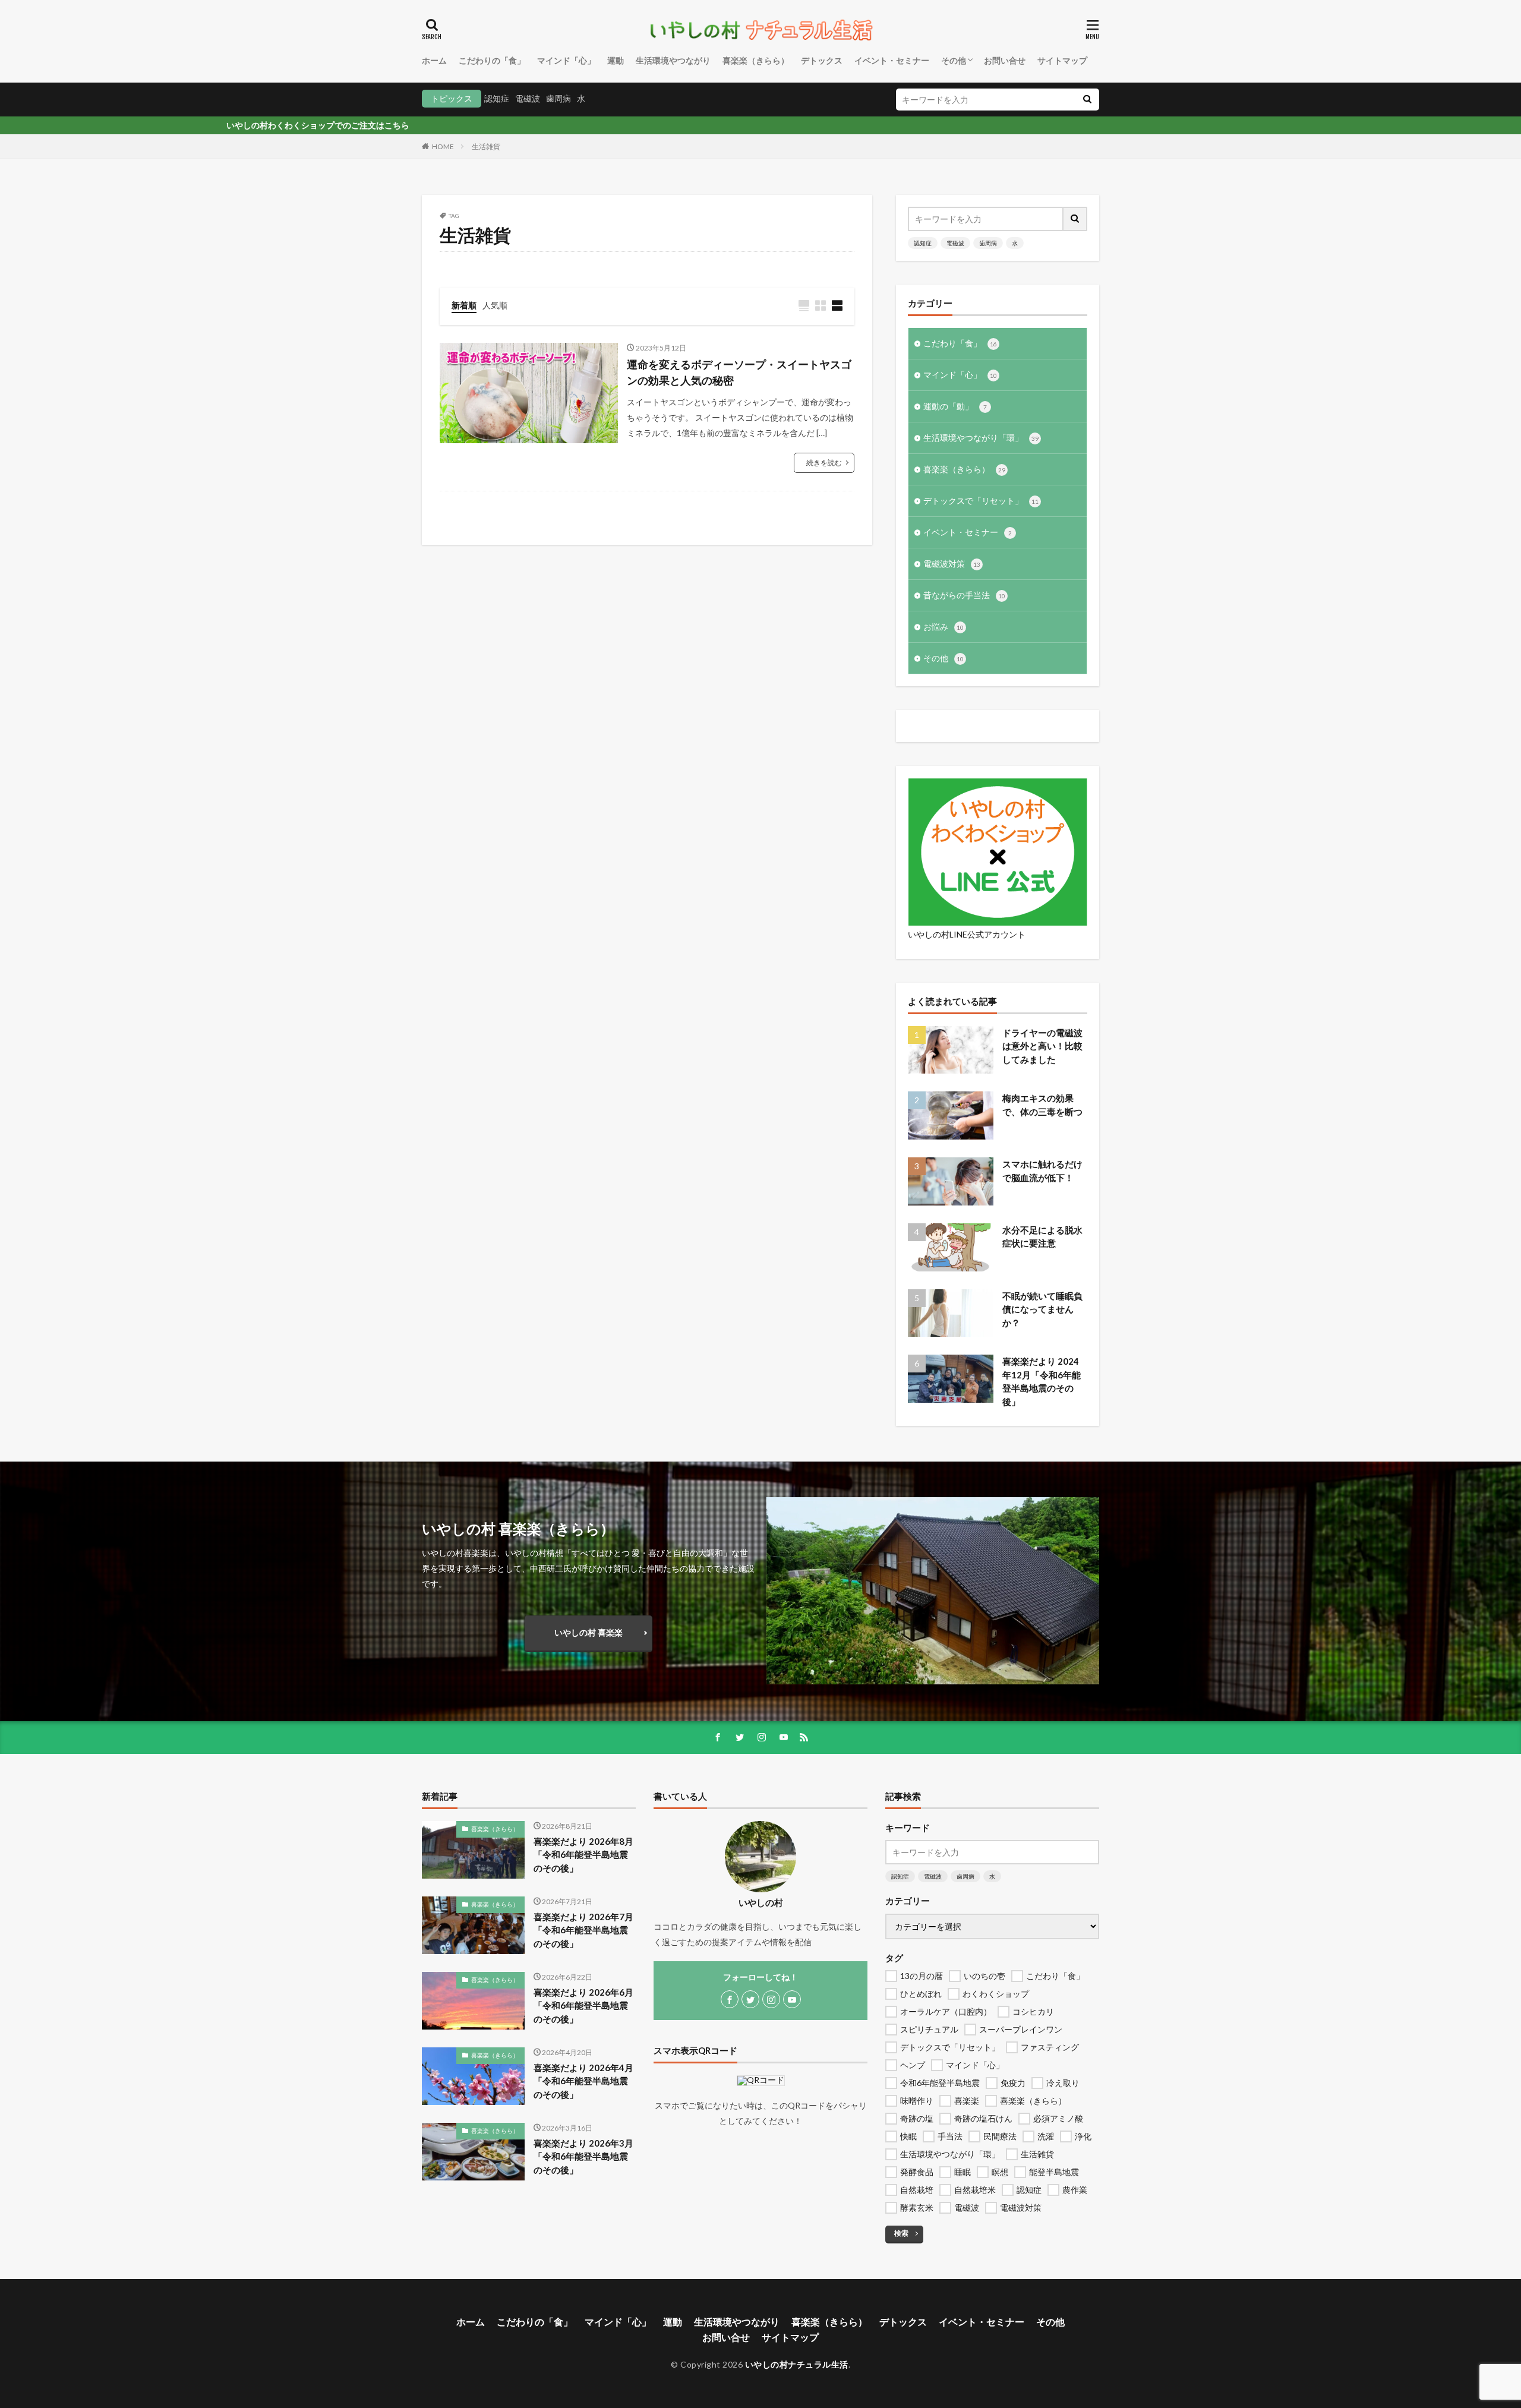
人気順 (495, 305)
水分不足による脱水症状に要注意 (1042, 1237)
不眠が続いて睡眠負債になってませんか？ (1042, 1309)
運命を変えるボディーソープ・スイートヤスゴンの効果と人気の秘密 (739, 372)
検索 (901, 2233)
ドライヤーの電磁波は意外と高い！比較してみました (1042, 1046)
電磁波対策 (952, 564)
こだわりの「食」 (492, 60)
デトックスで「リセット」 (981, 501)
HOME (443, 146)
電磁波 (528, 98)
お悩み (943, 627)
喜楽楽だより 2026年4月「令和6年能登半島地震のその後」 (583, 2081)
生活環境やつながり (673, 60)
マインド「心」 (566, 60)
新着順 (464, 305)
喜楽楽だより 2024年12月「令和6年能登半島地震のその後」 (1042, 1381)
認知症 (497, 98)
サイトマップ (1062, 60)
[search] (1087, 100)
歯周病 (558, 98)
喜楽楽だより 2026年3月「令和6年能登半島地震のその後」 (583, 2156)
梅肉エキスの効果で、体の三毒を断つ (1042, 1105)
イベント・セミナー (892, 60)
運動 (616, 60)
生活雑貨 (486, 146)
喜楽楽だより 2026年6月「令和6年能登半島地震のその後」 (583, 2005)
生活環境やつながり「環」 (981, 438)
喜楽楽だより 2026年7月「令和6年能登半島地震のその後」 (583, 1930)
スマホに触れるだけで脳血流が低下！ (1042, 1171)
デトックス (822, 60)
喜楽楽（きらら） (756, 60)
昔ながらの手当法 (964, 595)
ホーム (434, 60)
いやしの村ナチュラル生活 (797, 2364)
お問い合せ (1005, 60)
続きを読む (824, 463)
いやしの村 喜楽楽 (588, 1632)
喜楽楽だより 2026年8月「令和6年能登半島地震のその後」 (583, 1855)
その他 (954, 60)
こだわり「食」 (960, 343)
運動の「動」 (955, 406)
